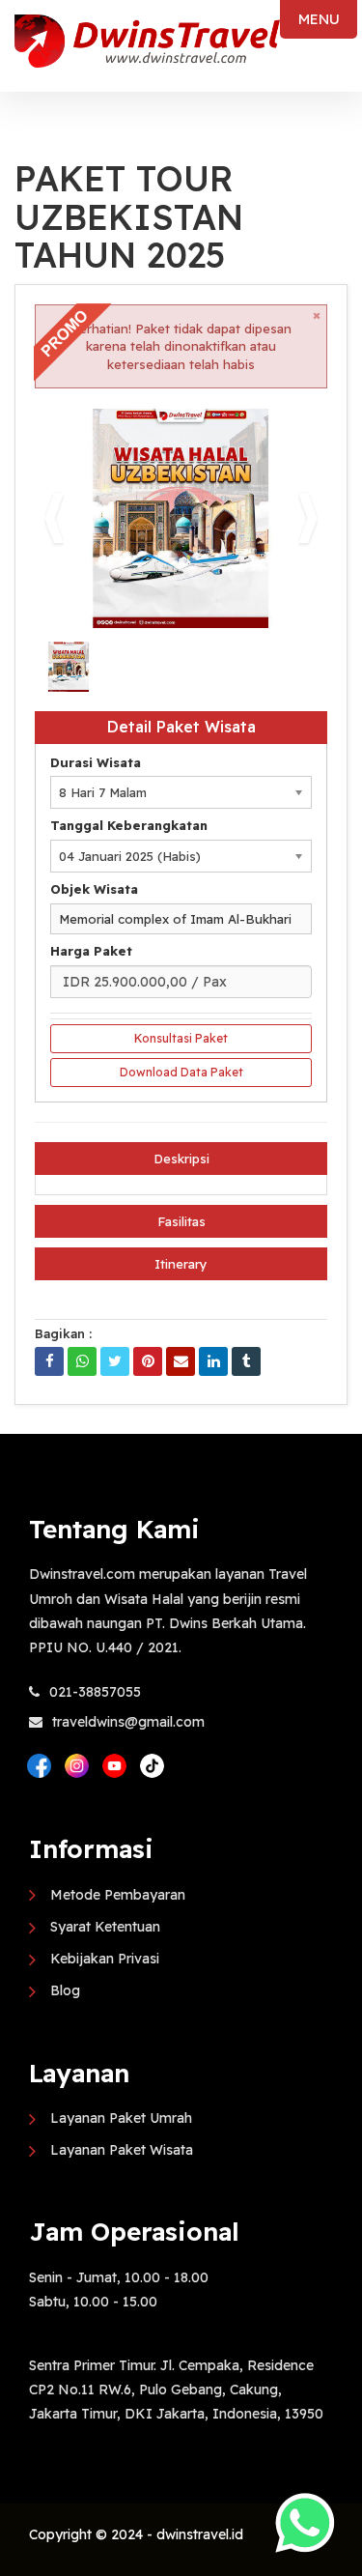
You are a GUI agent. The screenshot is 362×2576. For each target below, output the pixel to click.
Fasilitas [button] (181, 1221)
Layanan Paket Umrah (121, 2118)
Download (275, 431)
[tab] (181, 1159)
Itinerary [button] (181, 1264)
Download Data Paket (181, 1072)
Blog (65, 1990)
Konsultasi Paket (181, 1038)
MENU (319, 19)
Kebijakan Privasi (105, 1959)
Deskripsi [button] (181, 1159)
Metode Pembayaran (118, 1895)
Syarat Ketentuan (105, 1927)
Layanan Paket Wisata (122, 2150)
